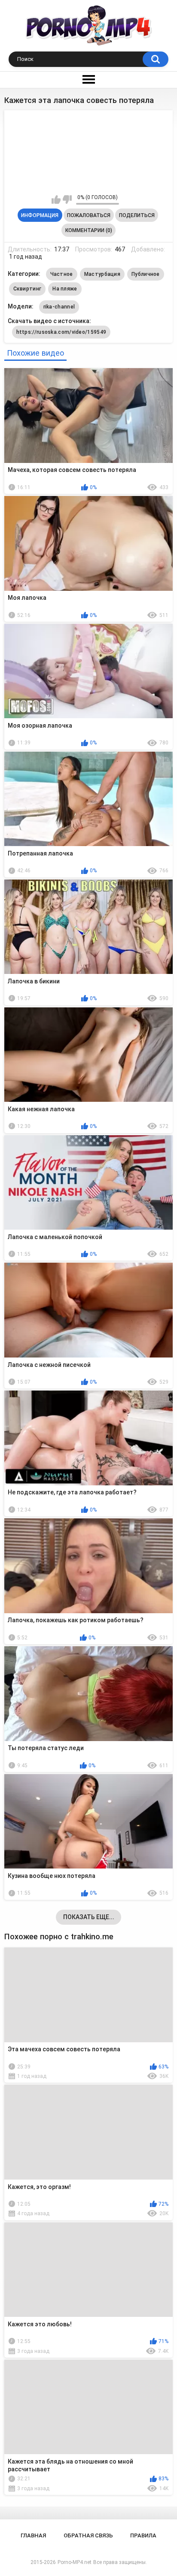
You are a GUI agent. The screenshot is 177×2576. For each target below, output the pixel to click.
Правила (143, 2535)
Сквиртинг (27, 289)
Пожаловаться (89, 215)
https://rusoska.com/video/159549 (61, 332)
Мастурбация (102, 274)
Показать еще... (89, 1917)
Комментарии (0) (89, 230)
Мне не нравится (67, 200)
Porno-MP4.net (75, 2562)
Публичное (146, 274)
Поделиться (137, 215)
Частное (62, 274)
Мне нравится (56, 200)
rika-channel (59, 307)
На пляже (65, 289)
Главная (33, 2535)
